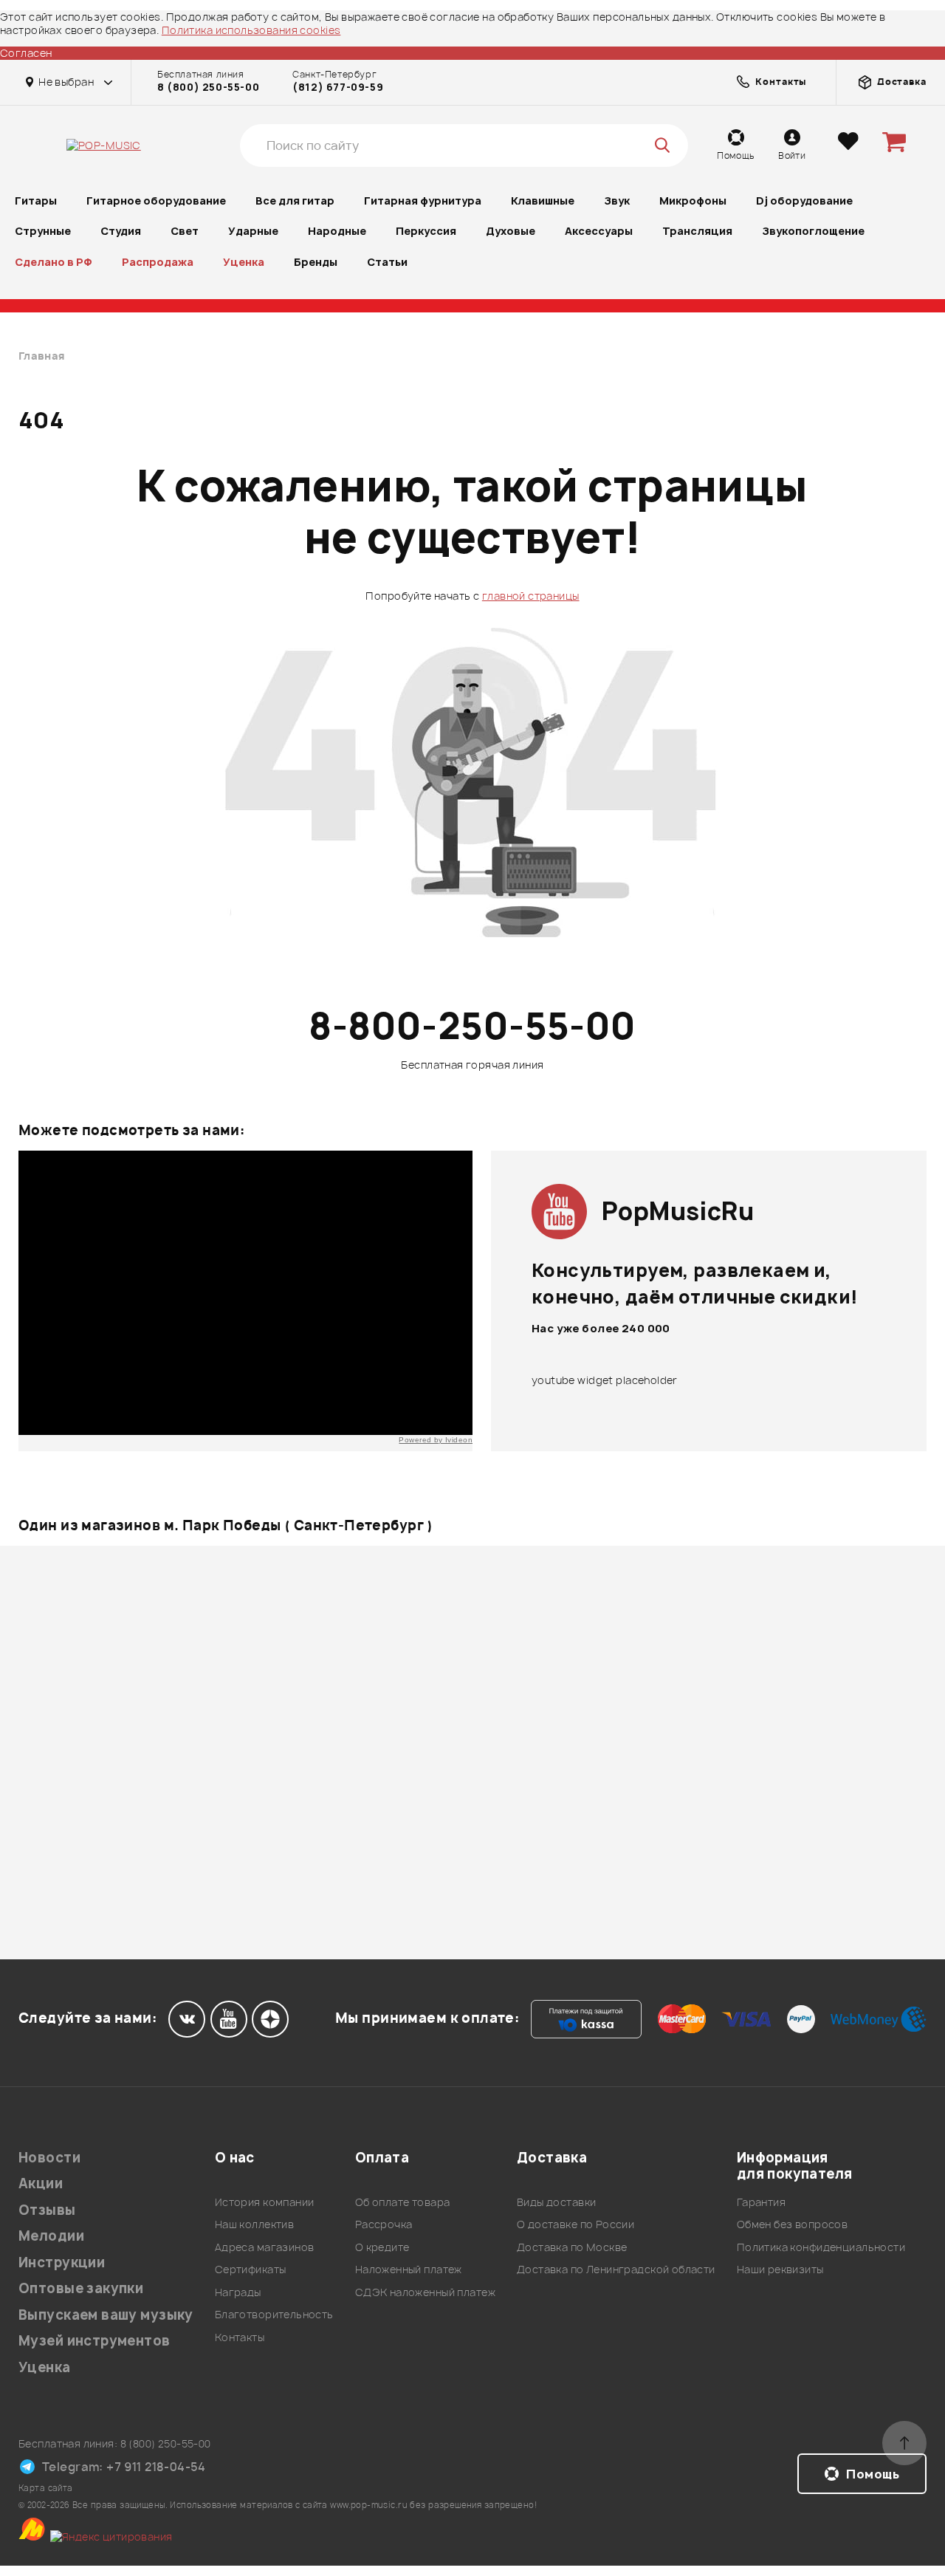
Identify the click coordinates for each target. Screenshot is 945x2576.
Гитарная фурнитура (423, 201)
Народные (337, 231)
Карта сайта (46, 2488)
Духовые (511, 231)
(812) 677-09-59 (338, 87)
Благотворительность (274, 2314)
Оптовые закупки (81, 2288)
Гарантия (761, 2202)
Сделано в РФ (54, 262)
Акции (41, 2183)
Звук (617, 201)
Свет (185, 231)
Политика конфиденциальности (821, 2247)
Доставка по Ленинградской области (616, 2269)
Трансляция (697, 231)
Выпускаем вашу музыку (106, 2315)
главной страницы (531, 596)
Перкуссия (426, 231)
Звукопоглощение (813, 231)
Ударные (253, 231)
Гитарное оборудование (156, 201)
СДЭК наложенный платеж (425, 2292)
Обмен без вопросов (793, 2224)
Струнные (43, 231)
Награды (238, 2292)
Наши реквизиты (780, 2269)
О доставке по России (575, 2224)
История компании (265, 2202)
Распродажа (158, 262)
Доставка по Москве (572, 2247)
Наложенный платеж (409, 2269)
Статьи (387, 262)
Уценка (244, 262)
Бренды (316, 262)
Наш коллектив (254, 2224)
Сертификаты (251, 2269)
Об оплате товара (403, 2202)
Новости (49, 2158)
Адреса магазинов (265, 2247)
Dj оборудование (804, 201)
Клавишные (543, 201)
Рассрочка (384, 2224)
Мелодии (51, 2236)
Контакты (240, 2337)
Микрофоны (693, 201)
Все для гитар (295, 201)
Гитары (36, 201)
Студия (121, 231)
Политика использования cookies (251, 30)
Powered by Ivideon (436, 1440)
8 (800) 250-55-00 (208, 87)
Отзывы (47, 2210)
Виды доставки (556, 2202)
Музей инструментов (94, 2341)
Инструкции (62, 2262)
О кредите (382, 2247)
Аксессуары (599, 231)
